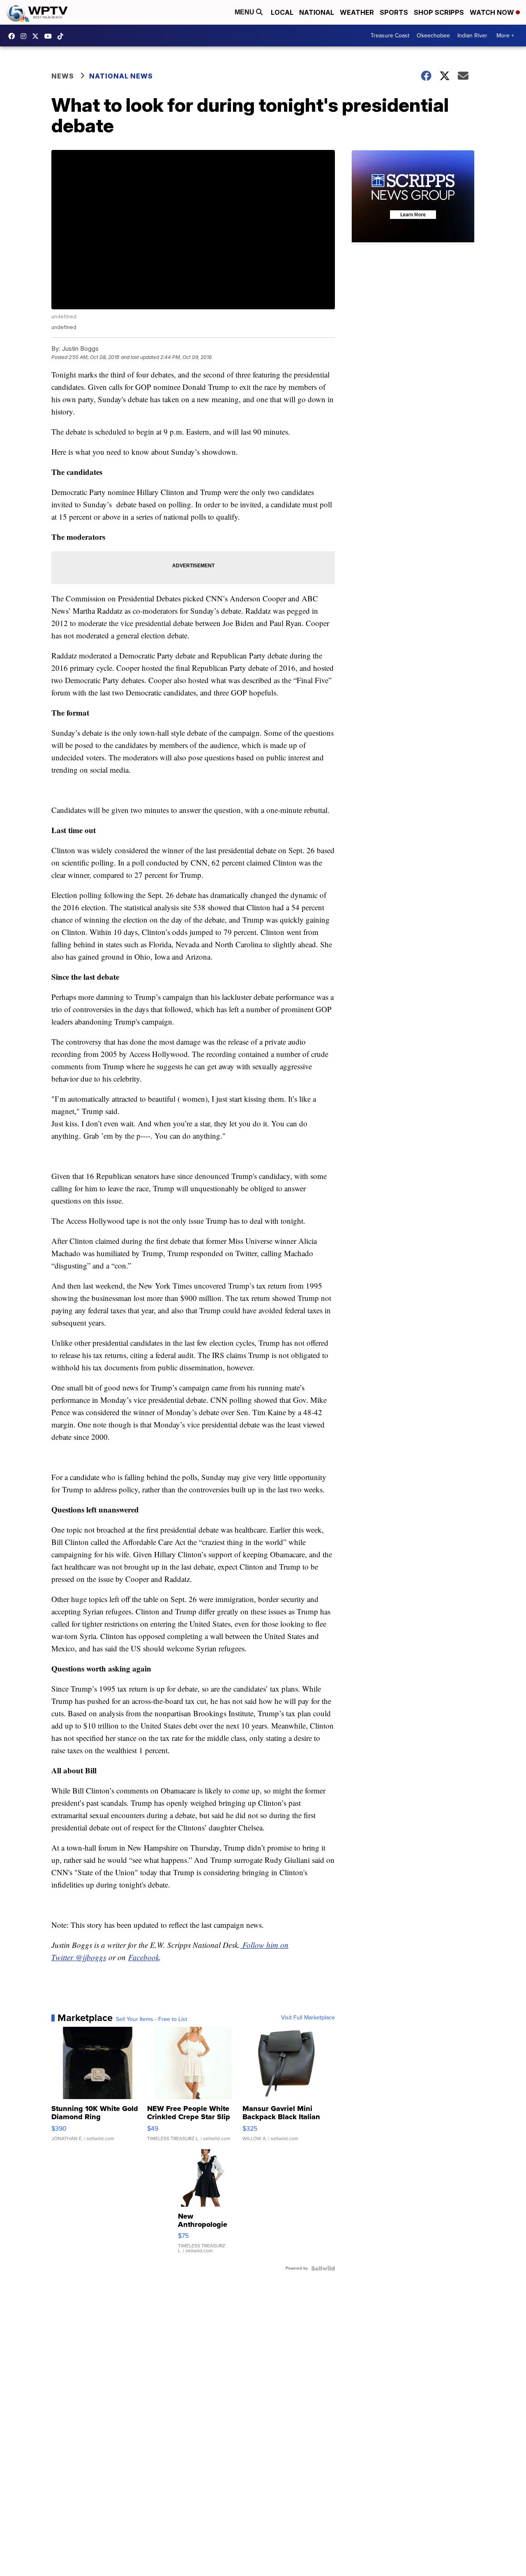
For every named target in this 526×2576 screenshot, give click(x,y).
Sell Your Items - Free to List (151, 2019)
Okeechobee (433, 36)
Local (282, 12)
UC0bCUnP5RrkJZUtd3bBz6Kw (50, 36)
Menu (245, 12)
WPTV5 (14, 36)
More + (505, 36)
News (63, 76)
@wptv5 (62, 36)
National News (121, 76)
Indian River (472, 36)
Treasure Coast (390, 36)
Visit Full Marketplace (308, 2018)
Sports (394, 12)
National (317, 12)
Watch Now (493, 12)
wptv (25, 36)
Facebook (144, 1957)
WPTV (37, 36)
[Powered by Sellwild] (323, 2268)
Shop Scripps (439, 12)
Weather (357, 12)
